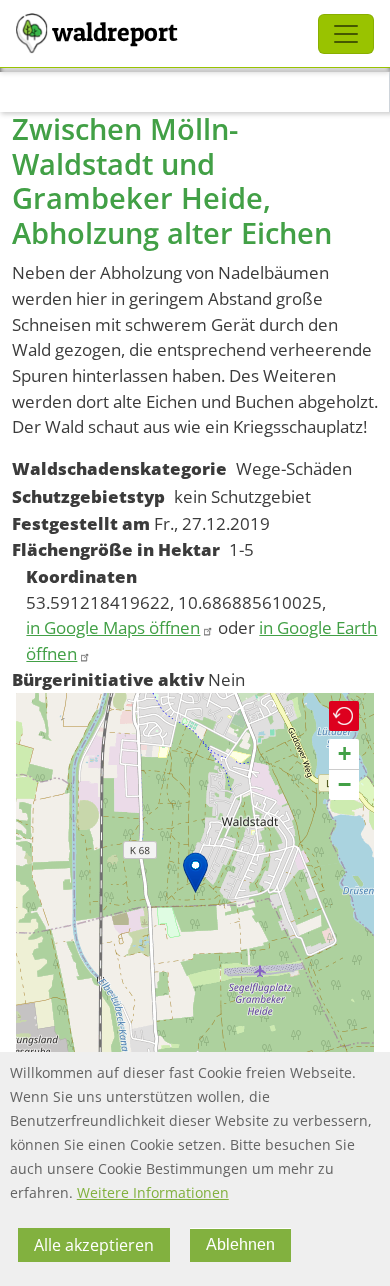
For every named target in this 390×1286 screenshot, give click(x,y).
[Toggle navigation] (346, 34)
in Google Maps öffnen (113, 627)
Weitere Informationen (153, 1192)
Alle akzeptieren (94, 1245)
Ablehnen (240, 1244)
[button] (195, 872)
